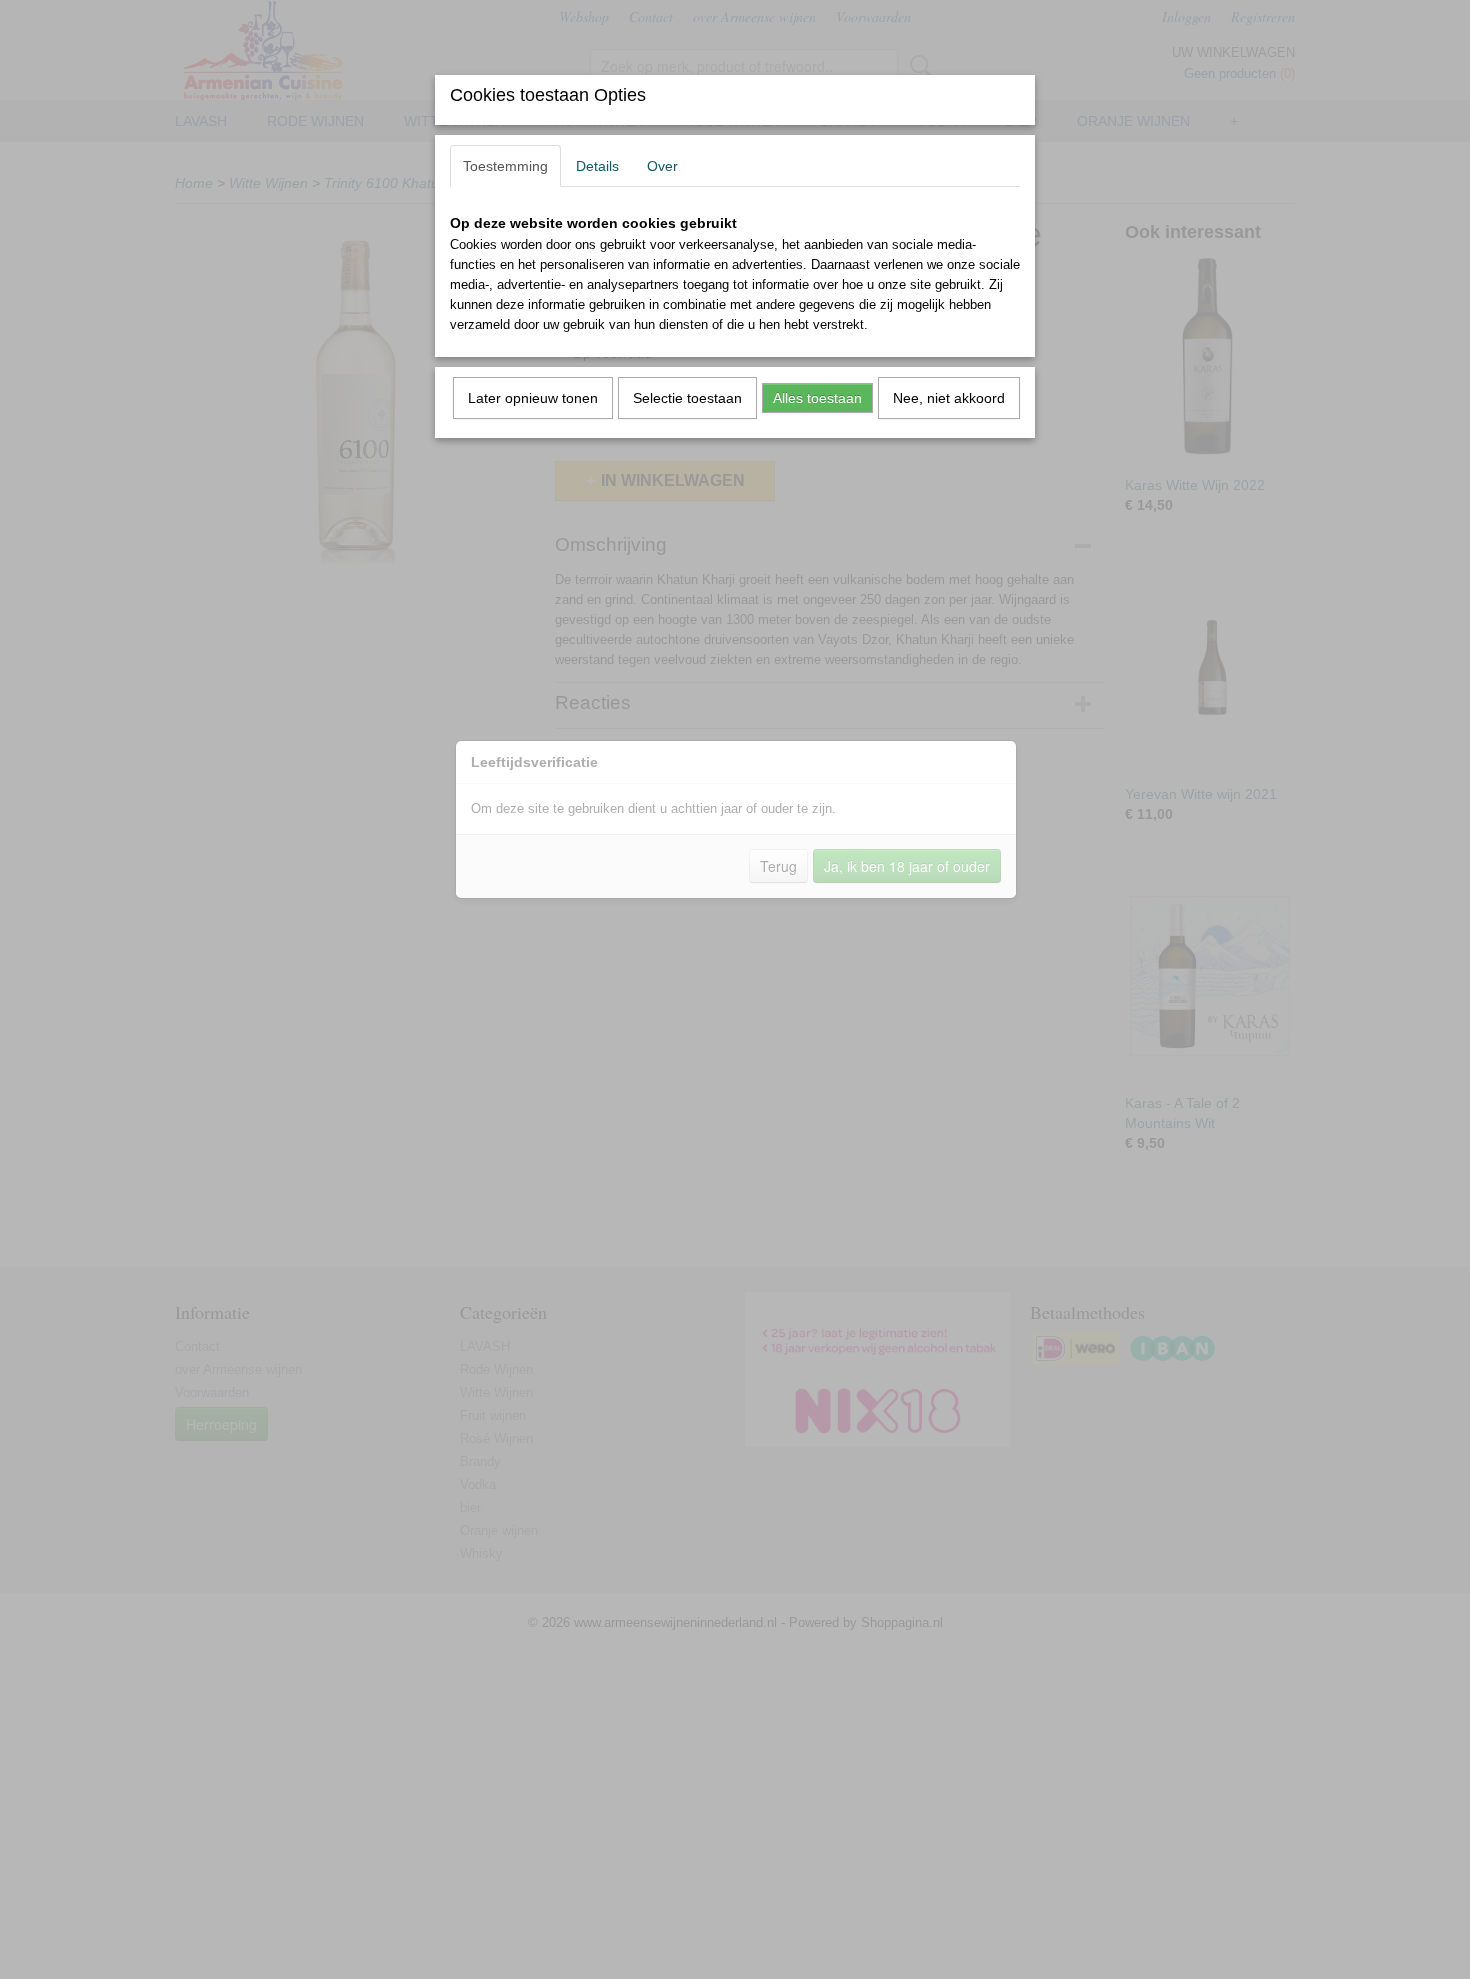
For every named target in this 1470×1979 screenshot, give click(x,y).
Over (662, 166)
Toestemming (505, 166)
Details (597, 166)
